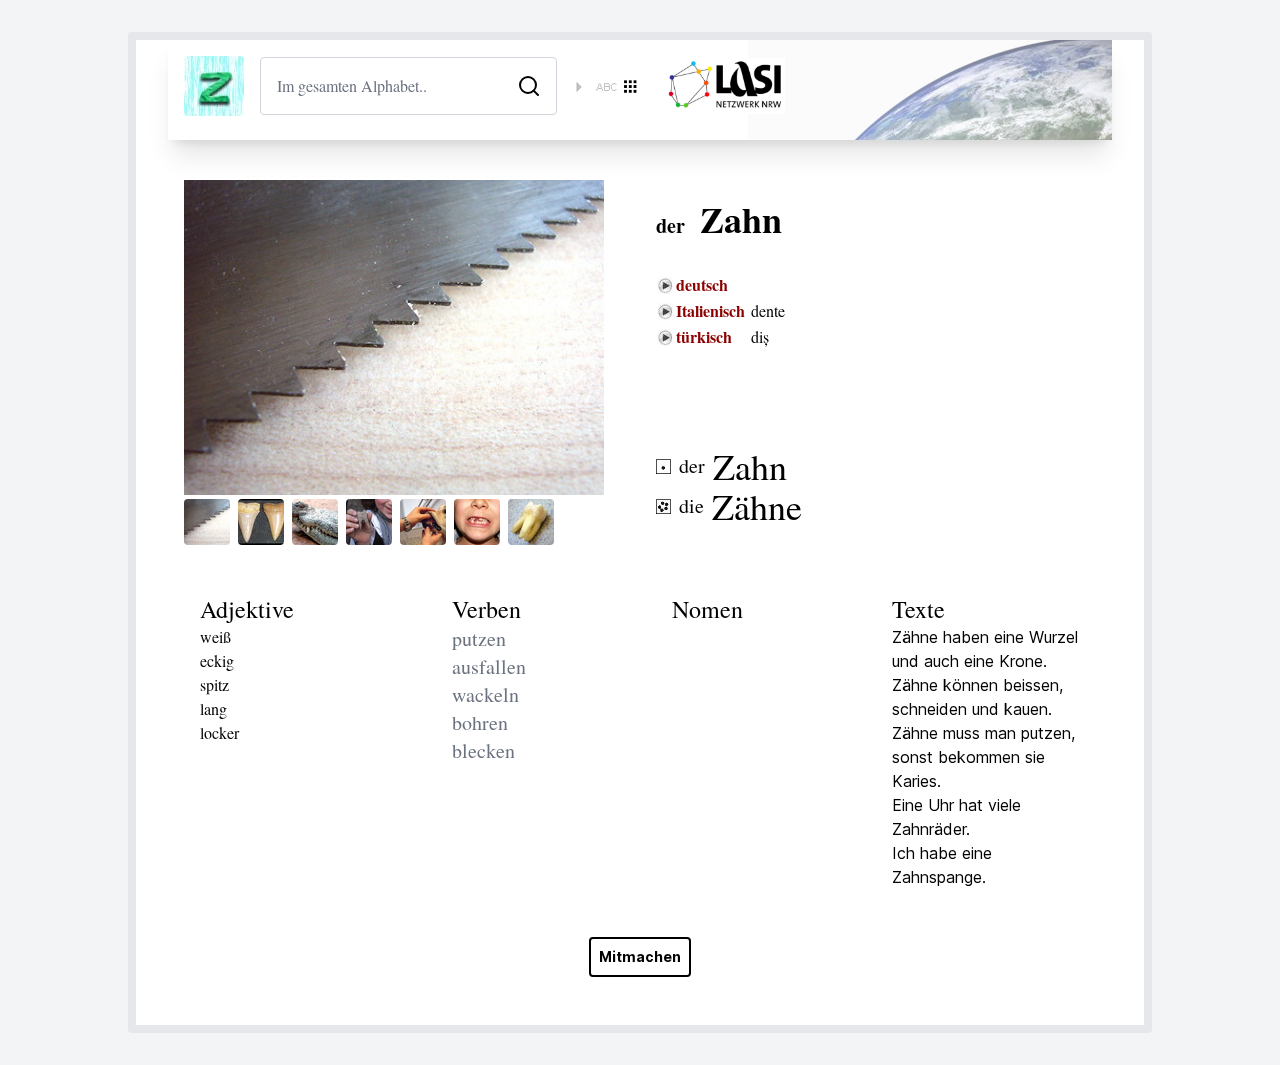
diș (760, 336)
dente (768, 310)
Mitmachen (640, 956)
